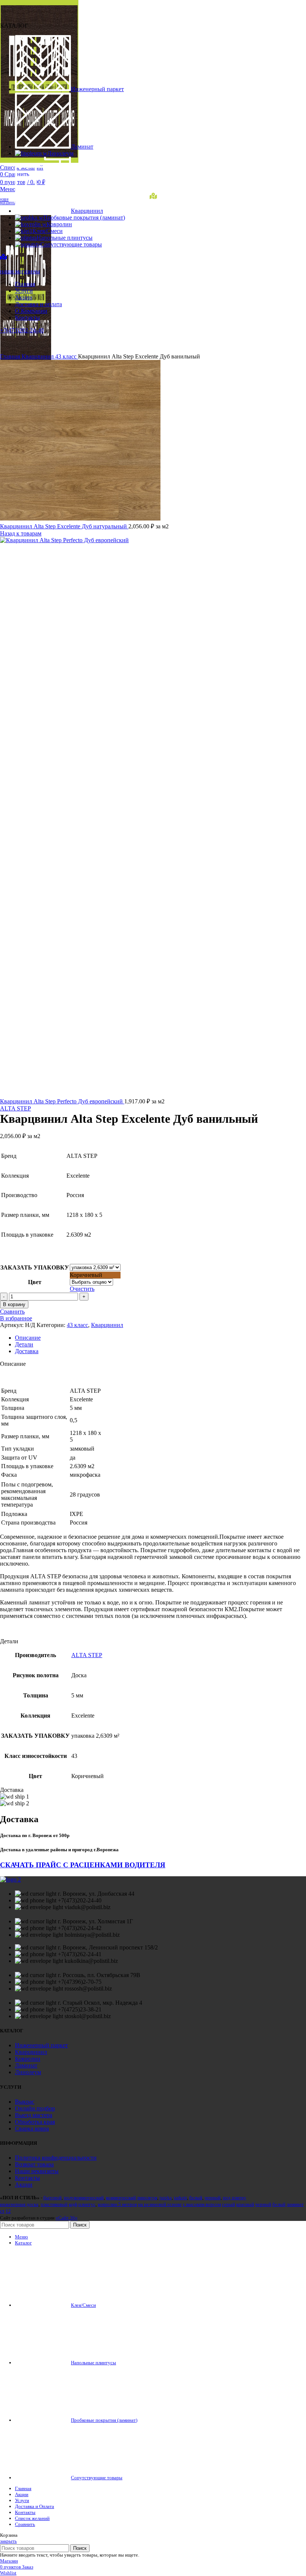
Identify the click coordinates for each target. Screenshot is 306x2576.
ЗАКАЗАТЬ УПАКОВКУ (35, 1267)
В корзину (14, 1304)
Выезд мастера (34, 2115)
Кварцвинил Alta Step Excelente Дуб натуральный (64, 526)
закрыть (8, 2541)
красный (245, 2204)
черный (213, 2198)
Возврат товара (34, 2164)
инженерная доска (19, 2204)
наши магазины (20, 271)
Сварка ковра (32, 2128)
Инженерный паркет (41, 2045)
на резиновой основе (160, 2204)
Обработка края (35, 2122)
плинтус (87, 2204)
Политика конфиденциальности (56, 2158)
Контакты (27, 2178)
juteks (166, 2198)
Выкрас (25, 2102)
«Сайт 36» (67, 2218)
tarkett (180, 2198)
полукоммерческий (84, 2198)
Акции (24, 2185)
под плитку (235, 2198)
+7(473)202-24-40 (22, 330)
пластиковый (54, 2204)
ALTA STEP (15, 1108)
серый (229, 2204)
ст (2, 2211)
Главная (11, 356)
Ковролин (28, 2059)
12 (8, 2211)
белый (196, 2198)
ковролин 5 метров (117, 2204)
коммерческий (121, 2198)
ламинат (295, 2204)
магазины (8, 202)
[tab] (160, 1338)
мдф (73, 2204)
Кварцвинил (38, 356)
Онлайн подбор (35, 2108)
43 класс (67, 356)
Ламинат (26, 2065)
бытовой (52, 2198)
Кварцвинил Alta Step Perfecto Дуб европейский (62, 1101)
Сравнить (25, 2524)
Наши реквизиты (37, 2171)
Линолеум (28, 2072)
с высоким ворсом (202, 2204)
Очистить (82, 1289)
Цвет (35, 1282)
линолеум (147, 2198)
